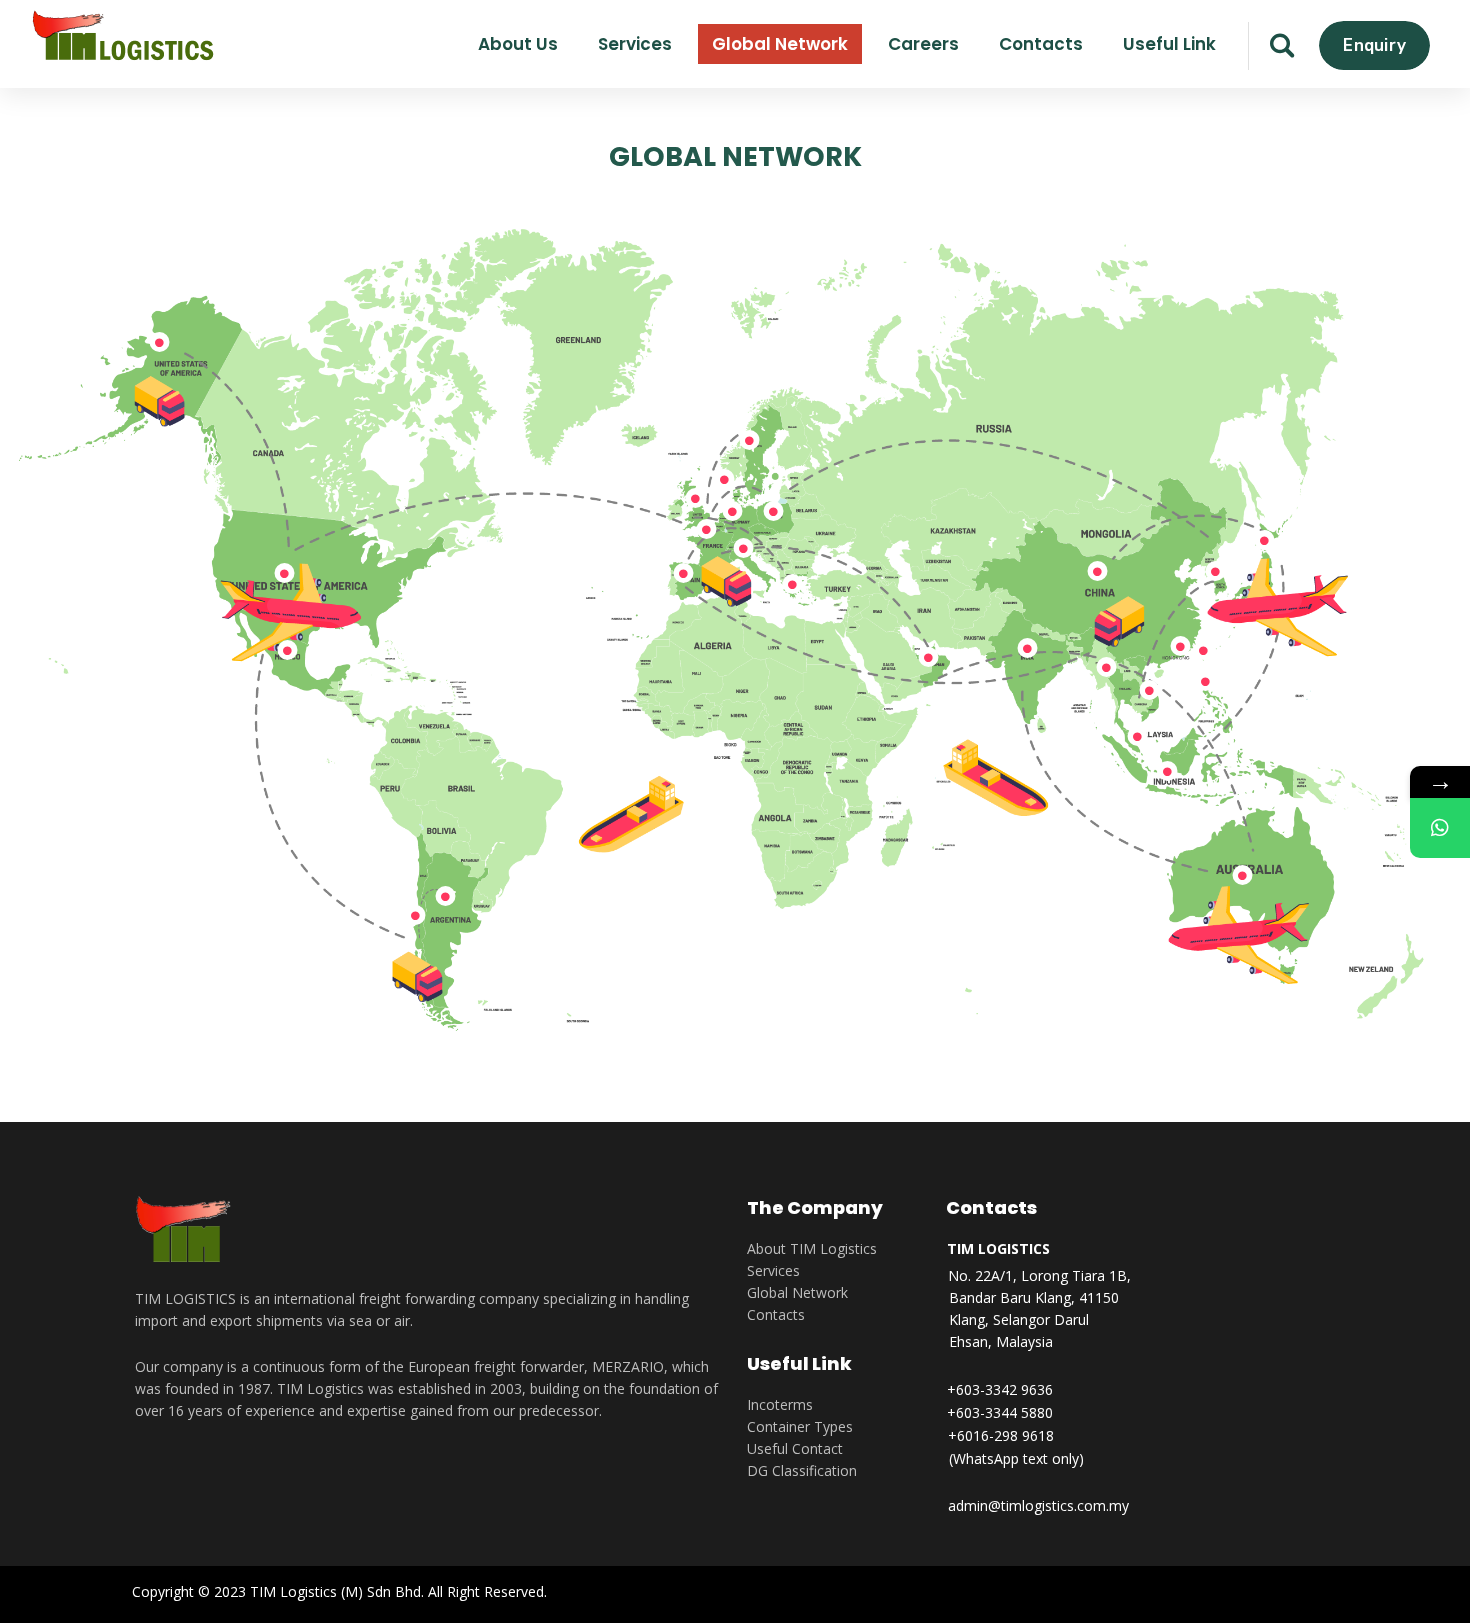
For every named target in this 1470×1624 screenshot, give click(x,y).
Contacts (776, 1314)
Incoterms (780, 1404)
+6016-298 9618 (1001, 1435)
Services (773, 1270)
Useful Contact (795, 1448)
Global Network (797, 1292)
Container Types (800, 1426)
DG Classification (802, 1470)
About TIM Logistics (812, 1248)
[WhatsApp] (1440, 828)
